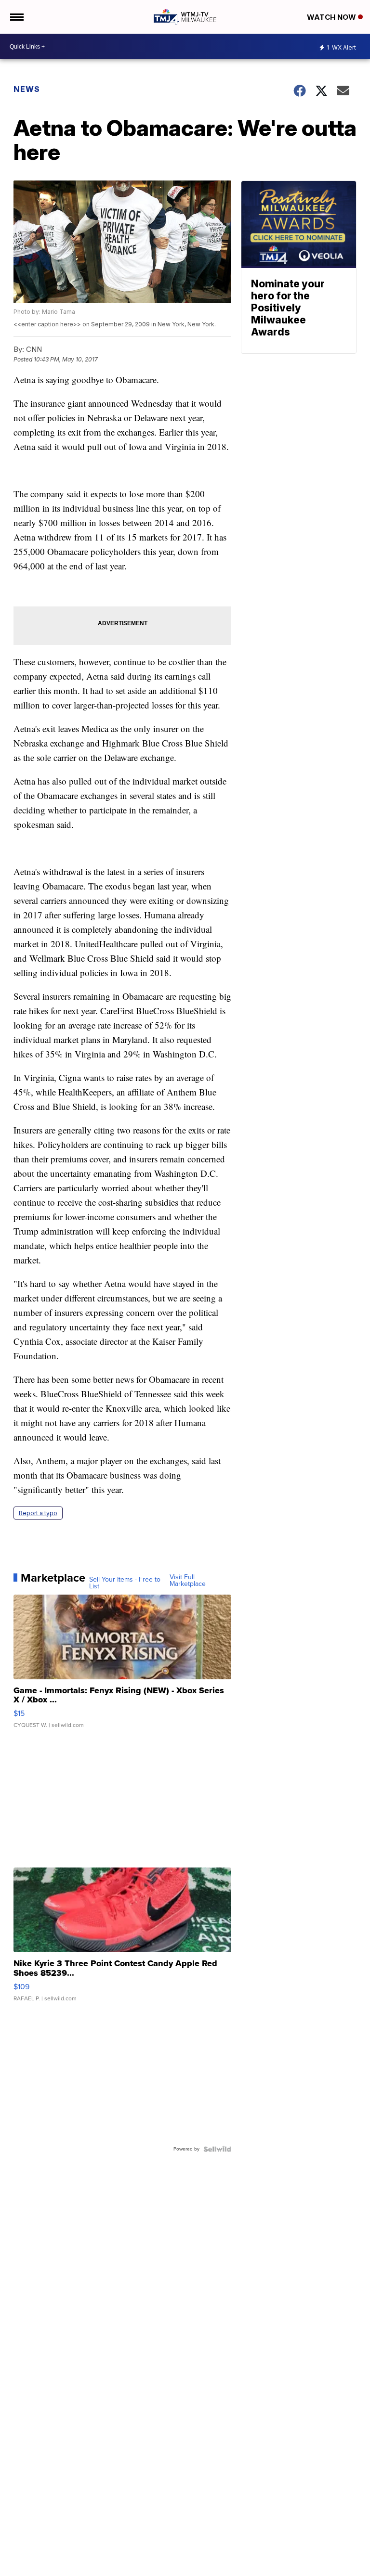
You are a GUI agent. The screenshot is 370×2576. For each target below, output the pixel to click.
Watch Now (332, 17)
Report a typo (38, 1513)
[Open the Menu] (16, 17)
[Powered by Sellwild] (217, 2149)
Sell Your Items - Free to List (125, 1583)
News (27, 89)
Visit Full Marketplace (188, 1581)
